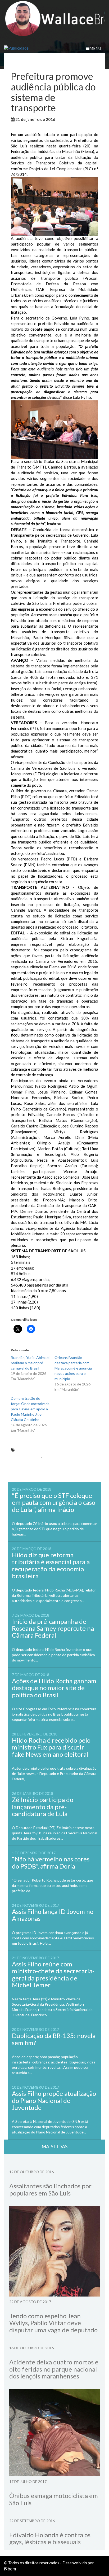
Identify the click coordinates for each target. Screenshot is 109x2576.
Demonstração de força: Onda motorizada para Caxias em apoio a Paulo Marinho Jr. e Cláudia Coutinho (30, 1409)
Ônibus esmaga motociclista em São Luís (54, 2499)
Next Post (84, 1469)
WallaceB (68, 119)
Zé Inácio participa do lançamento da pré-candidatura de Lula (43, 1807)
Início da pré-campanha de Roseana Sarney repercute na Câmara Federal (53, 1628)
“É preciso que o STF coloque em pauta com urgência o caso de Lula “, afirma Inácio (54, 1502)
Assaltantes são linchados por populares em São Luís (50, 2189)
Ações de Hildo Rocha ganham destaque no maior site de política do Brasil (54, 1688)
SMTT (49, 1456)
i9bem (10, 2569)
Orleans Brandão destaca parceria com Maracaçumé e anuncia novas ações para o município (73, 1368)
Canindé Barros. (26, 1456)
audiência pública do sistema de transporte (53, 1450)
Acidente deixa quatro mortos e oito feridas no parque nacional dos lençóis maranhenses (54, 2369)
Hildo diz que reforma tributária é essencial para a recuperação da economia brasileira (51, 1565)
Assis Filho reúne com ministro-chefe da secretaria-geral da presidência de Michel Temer (53, 1974)
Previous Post (28, 1469)
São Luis (86, 119)
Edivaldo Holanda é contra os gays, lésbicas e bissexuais (50, 2538)
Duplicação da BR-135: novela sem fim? (54, 2039)
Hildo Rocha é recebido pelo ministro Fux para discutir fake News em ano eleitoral (51, 1747)
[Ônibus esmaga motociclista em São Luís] (54, 2433)
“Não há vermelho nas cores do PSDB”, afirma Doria (51, 1862)
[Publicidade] (54, 48)
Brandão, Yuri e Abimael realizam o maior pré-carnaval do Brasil (30, 1363)
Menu (95, 48)
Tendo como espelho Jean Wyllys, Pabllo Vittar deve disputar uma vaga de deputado (53, 2323)
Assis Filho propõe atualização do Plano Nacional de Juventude (54, 2100)
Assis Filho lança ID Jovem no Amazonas (53, 1915)
